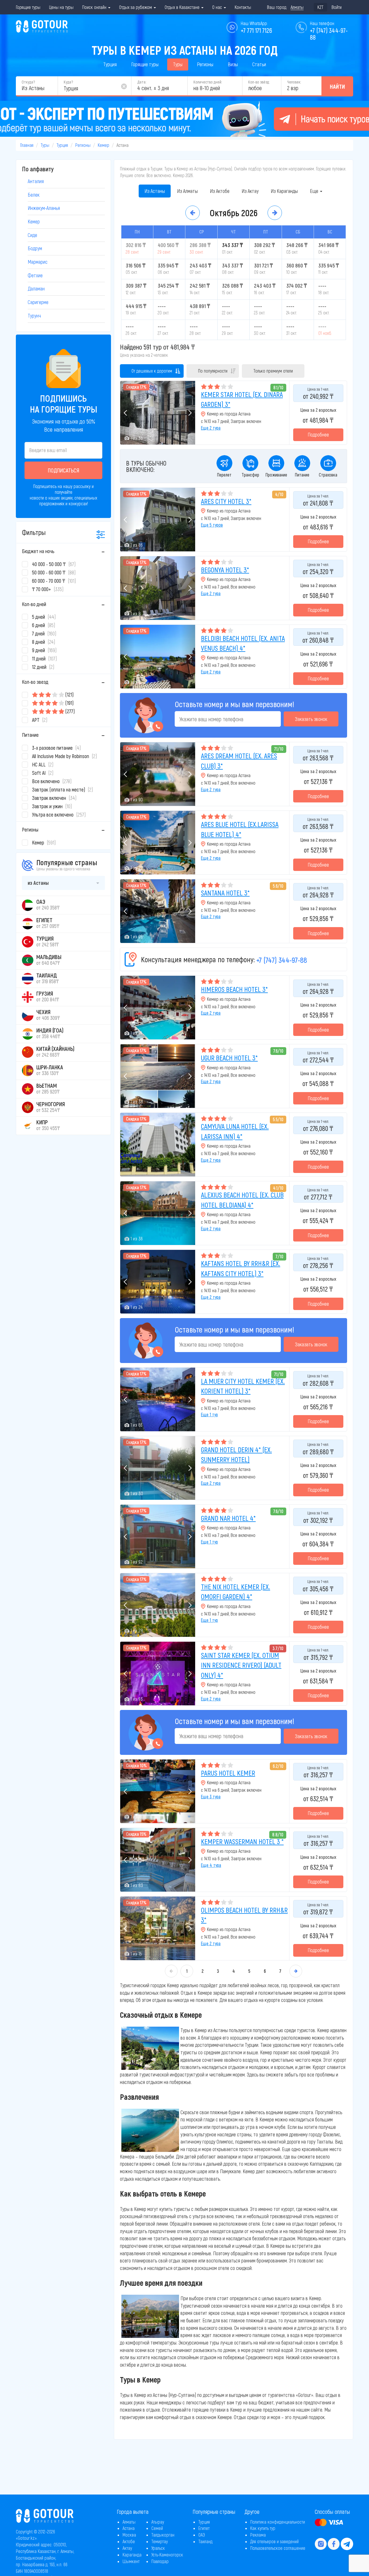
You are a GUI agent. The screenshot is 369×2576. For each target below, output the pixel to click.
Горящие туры (28, 7)
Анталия (36, 181)
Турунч (34, 316)
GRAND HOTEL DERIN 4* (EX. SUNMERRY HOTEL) (236, 1454)
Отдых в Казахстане (183, 7)
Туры (178, 64)
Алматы (129, 2522)
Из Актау (250, 191)
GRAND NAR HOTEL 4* (228, 1518)
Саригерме (38, 302)
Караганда (132, 2555)
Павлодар (160, 2561)
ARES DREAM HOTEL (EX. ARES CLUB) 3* (239, 761)
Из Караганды (284, 191)
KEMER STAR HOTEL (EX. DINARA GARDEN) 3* (242, 399)
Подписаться (64, 470)
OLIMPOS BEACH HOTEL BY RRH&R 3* (244, 1915)
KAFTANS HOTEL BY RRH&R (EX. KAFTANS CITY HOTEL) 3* (241, 1268)
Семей (157, 2528)
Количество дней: (208, 82)
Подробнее (318, 434)
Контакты (243, 7)
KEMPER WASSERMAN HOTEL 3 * (242, 1841)
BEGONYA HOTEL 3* (225, 570)
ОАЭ (202, 2535)
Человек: (294, 82)
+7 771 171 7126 (256, 30)
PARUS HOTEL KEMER (228, 1773)
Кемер (103, 145)
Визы (233, 64)
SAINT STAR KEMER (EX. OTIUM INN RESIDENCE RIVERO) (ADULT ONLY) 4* (241, 1665)
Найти (337, 86)
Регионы (205, 64)
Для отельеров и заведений (274, 2541)
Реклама (258, 2535)
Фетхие (35, 275)
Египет (204, 2528)
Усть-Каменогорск (167, 2555)
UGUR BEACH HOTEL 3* (229, 1058)
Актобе (129, 2541)
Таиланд (205, 2541)
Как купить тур (263, 2528)
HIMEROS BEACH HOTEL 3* (234, 989)
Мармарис (38, 262)
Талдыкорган (163, 2535)
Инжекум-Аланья (44, 208)
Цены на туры (61, 7)
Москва (129, 2535)
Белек (34, 195)
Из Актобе (220, 191)
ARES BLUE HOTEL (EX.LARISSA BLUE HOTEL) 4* (240, 829)
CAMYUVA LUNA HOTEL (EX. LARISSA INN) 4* (235, 1131)
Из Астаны (155, 191)
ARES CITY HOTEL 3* (226, 501)
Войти (337, 7)
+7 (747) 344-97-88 (282, 960)
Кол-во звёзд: (259, 82)
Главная (27, 145)
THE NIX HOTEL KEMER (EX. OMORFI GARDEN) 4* (236, 1591)
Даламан (36, 288)
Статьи (259, 64)
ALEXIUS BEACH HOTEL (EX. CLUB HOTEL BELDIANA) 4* (242, 1200)
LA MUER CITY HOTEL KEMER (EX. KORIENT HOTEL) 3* (243, 1386)
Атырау (158, 2522)
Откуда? (28, 82)
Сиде (32, 235)
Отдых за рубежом (136, 7)
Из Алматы (187, 191)
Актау (127, 2548)
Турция (110, 64)
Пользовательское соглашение (278, 2548)
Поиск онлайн (95, 7)
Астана (129, 2528)
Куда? (68, 82)
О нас (218, 7)
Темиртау (160, 2541)
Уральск (158, 2548)
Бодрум (35, 248)
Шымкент (131, 2561)
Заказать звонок (311, 719)
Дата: (142, 82)
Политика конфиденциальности (278, 2522)
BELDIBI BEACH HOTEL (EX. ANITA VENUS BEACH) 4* (243, 643)
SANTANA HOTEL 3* (225, 893)
